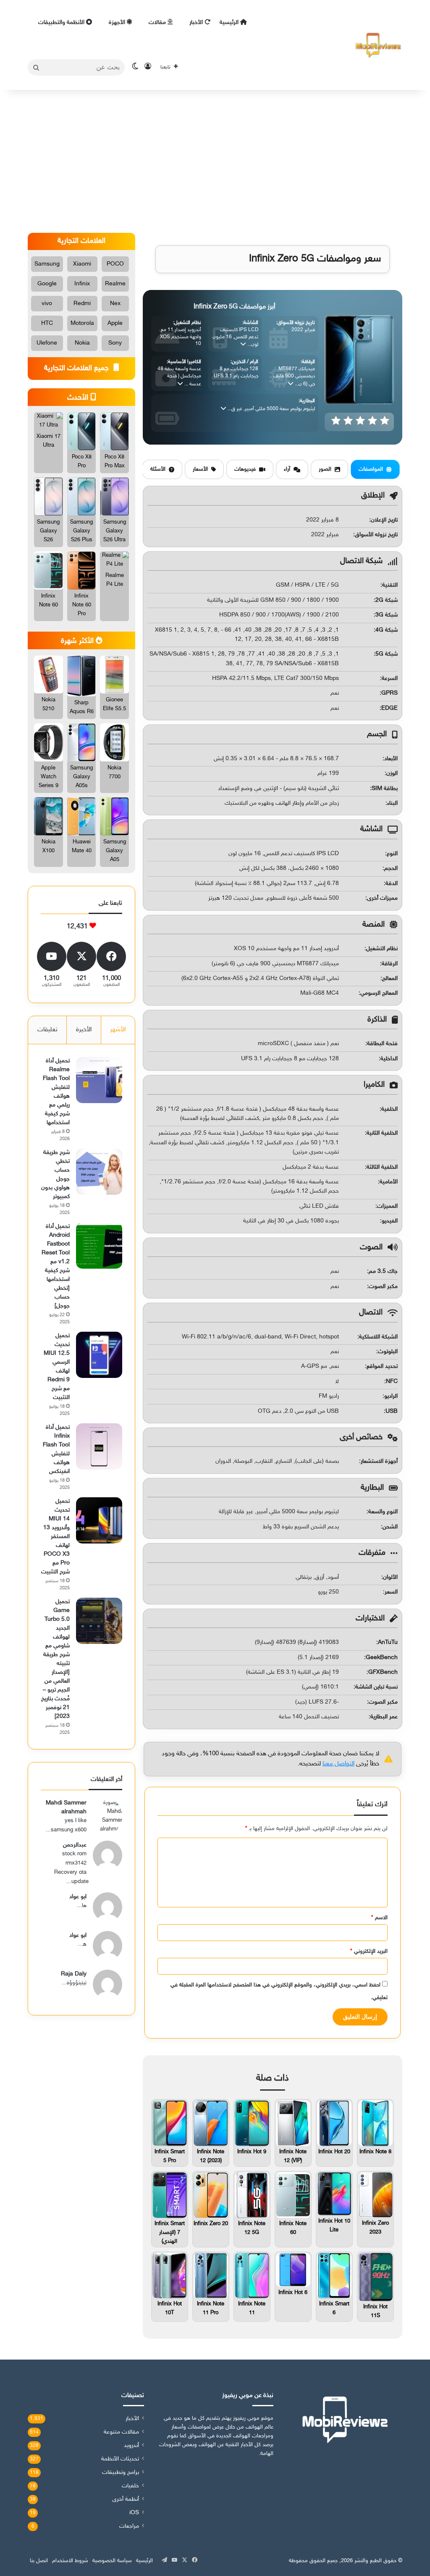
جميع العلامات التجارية (77, 369)
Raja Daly (74, 1974)
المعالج (390, 979)
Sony (115, 343)
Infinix (82, 284)
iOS (134, 2513)
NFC (392, 1382)
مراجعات (129, 2526)
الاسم (379, 1918)
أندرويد (131, 2446)
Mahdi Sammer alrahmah (66, 1807)
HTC (47, 323)
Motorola (82, 323)
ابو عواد (78, 1897)
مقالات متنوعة (121, 2432)
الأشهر (118, 1030)
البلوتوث (388, 1352)
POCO (115, 264)
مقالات (158, 22)
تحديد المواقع (382, 1366)
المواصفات (371, 469)
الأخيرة (84, 1030)
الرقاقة (390, 964)
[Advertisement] (215, 161)
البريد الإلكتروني (369, 1952)
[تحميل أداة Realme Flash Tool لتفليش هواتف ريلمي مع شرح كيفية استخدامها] (99, 1080)
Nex (115, 304)
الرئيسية (230, 22)
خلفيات (130, 2486)
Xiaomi (82, 264)
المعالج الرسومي (379, 993)
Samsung (47, 264)
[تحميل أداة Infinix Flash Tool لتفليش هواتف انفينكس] (99, 1446)
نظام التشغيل (382, 949)
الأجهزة (118, 22)
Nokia (82, 343)
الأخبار (197, 22)
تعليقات (47, 1030)
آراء (287, 469)
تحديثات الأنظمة (120, 2459)
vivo (47, 304)
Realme (115, 284)
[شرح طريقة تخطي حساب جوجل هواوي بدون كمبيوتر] (99, 1172)
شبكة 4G (387, 630)
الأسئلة (158, 469)
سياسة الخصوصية (112, 2561)
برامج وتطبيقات (121, 2473)
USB (392, 1411)
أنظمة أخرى (126, 2500)
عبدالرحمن (75, 1845)
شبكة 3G (387, 615)
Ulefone (47, 343)
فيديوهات (245, 469)
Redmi (82, 304)
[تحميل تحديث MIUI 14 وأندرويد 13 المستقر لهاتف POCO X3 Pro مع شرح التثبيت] (99, 1520)
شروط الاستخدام (70, 2561)
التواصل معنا (338, 1764)
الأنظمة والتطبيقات (62, 22)
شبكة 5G (387, 654)
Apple (115, 323)
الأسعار (200, 469)
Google (47, 284)
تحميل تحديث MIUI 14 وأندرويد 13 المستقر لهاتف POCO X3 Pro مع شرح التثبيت (55, 1537)
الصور (325, 469)
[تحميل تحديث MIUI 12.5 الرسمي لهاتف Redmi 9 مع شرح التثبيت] (99, 1355)
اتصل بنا (39, 2561)
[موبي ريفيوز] (378, 45)
